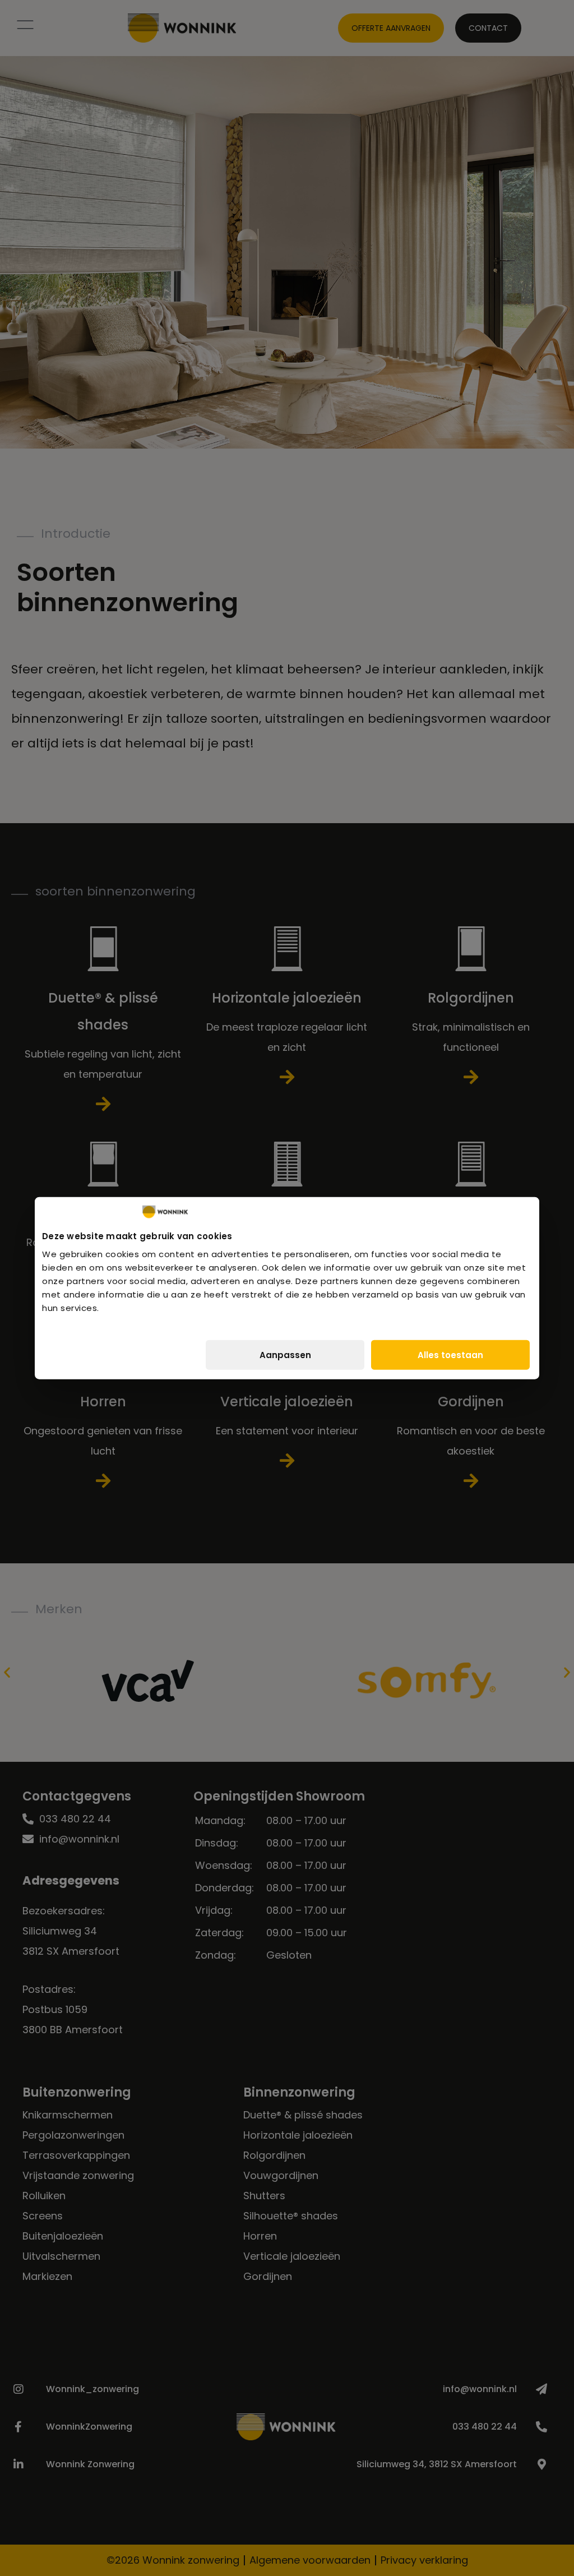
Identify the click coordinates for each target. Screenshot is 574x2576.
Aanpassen (285, 1354)
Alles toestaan (450, 1354)
